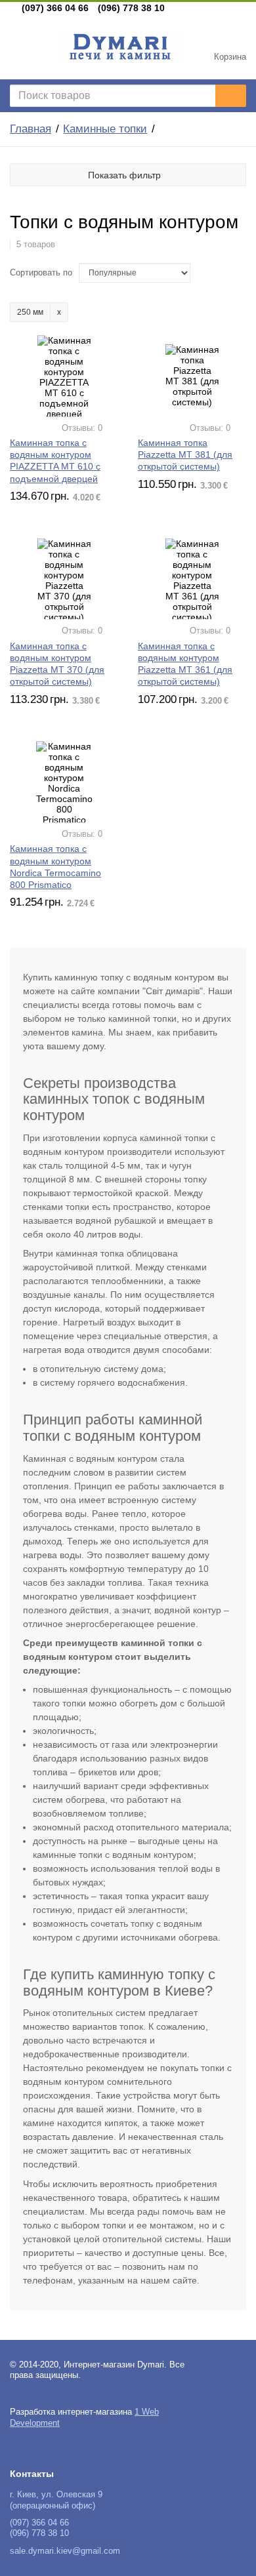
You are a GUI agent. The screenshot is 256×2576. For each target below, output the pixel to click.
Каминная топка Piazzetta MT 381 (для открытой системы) (185, 454)
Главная (31, 129)
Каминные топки (105, 129)
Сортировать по (41, 273)
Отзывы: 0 (82, 428)
